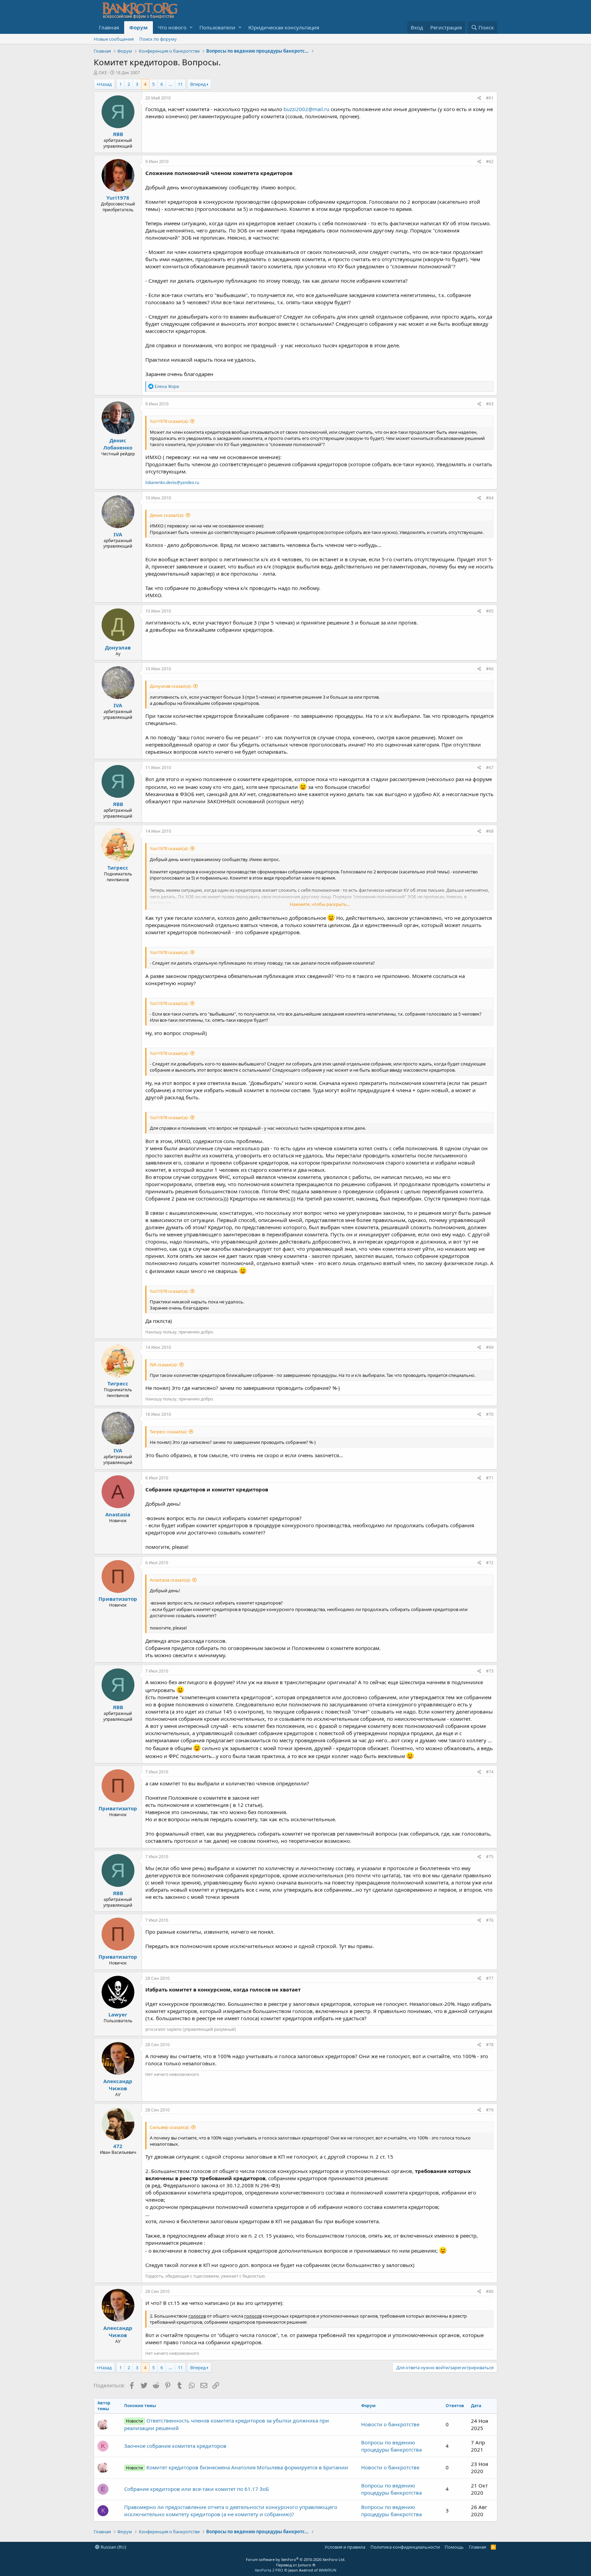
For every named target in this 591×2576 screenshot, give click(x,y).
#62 (490, 162)
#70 (490, 1414)
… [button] (170, 84)
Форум (139, 27)
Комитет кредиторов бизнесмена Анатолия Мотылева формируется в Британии (237, 2467)
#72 (490, 1563)
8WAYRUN (327, 2570)
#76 (490, 1920)
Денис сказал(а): (167, 515)
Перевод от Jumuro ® (296, 2565)
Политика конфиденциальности (405, 2547)
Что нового (172, 27)
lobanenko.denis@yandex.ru (172, 482)
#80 (490, 2291)
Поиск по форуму (158, 39)
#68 (490, 831)
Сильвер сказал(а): (170, 2127)
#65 (490, 611)
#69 (490, 1347)
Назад (105, 84)
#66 (490, 669)
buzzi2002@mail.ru (306, 109)
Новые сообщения (114, 39)
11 (180, 84)
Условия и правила (345, 2547)
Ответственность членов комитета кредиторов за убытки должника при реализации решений (226, 2424)
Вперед (198, 84)
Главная (109, 27)
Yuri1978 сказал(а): (169, 421)
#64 (490, 498)
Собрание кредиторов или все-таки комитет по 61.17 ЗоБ (196, 2489)
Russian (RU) (113, 2547)
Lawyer (118, 2014)
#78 (490, 2045)
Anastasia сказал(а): (170, 1580)
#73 (490, 1671)
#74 (490, 1772)
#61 (490, 98)
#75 (490, 1857)
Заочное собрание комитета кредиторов (175, 2446)
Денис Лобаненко (118, 444)
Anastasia (118, 1514)
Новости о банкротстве (390, 2424)
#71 (490, 1478)
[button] (191, 28)
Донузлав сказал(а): (171, 686)
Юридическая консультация (284, 27)
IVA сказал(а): (164, 1365)
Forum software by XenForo (296, 2559)
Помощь (454, 2547)
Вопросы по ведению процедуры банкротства (391, 2446)
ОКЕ (103, 72)
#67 (490, 768)
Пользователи (217, 27)
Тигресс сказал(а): (168, 1432)
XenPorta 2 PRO (269, 2570)
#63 (490, 404)
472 (118, 2146)
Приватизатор (118, 1599)
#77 (490, 1978)
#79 (490, 2110)
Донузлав (118, 647)
